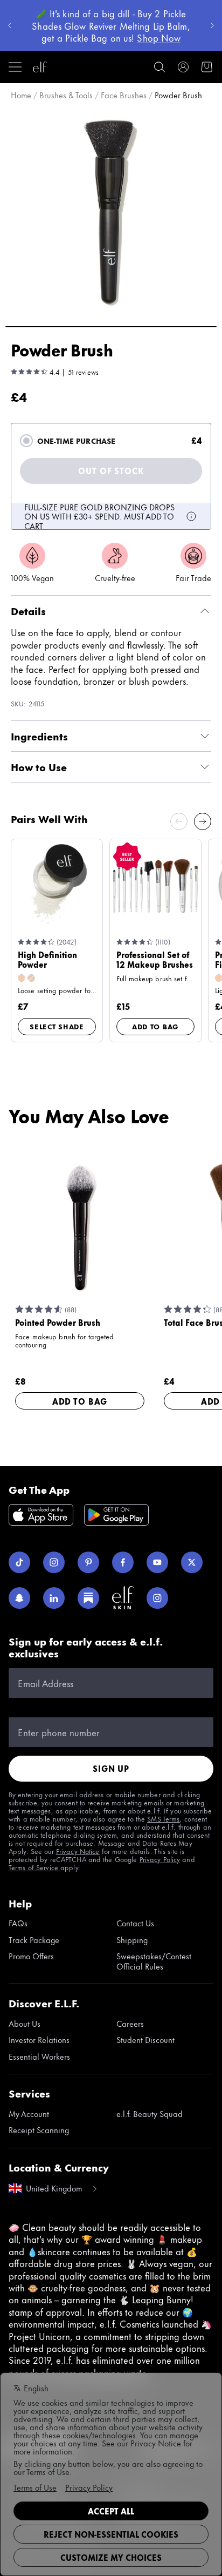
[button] (111, 212)
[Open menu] (15, 67)
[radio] (26, 441)
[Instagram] (54, 1562)
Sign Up (111, 1768)
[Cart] (207, 67)
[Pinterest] (88, 1562)
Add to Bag (155, 1026)
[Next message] (212, 25)
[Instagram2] (157, 1598)
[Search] (159, 67)
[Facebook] (123, 1562)
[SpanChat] (19, 1598)
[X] (192, 1562)
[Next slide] (203, 821)
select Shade (57, 1026)
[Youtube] (157, 1562)
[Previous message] (10, 25)
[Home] (40, 67)
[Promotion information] (191, 516)
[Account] (183, 67)
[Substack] (88, 1598)
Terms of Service (34, 1867)
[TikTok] (19, 1562)
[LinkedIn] (54, 1598)
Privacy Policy (160, 1859)
